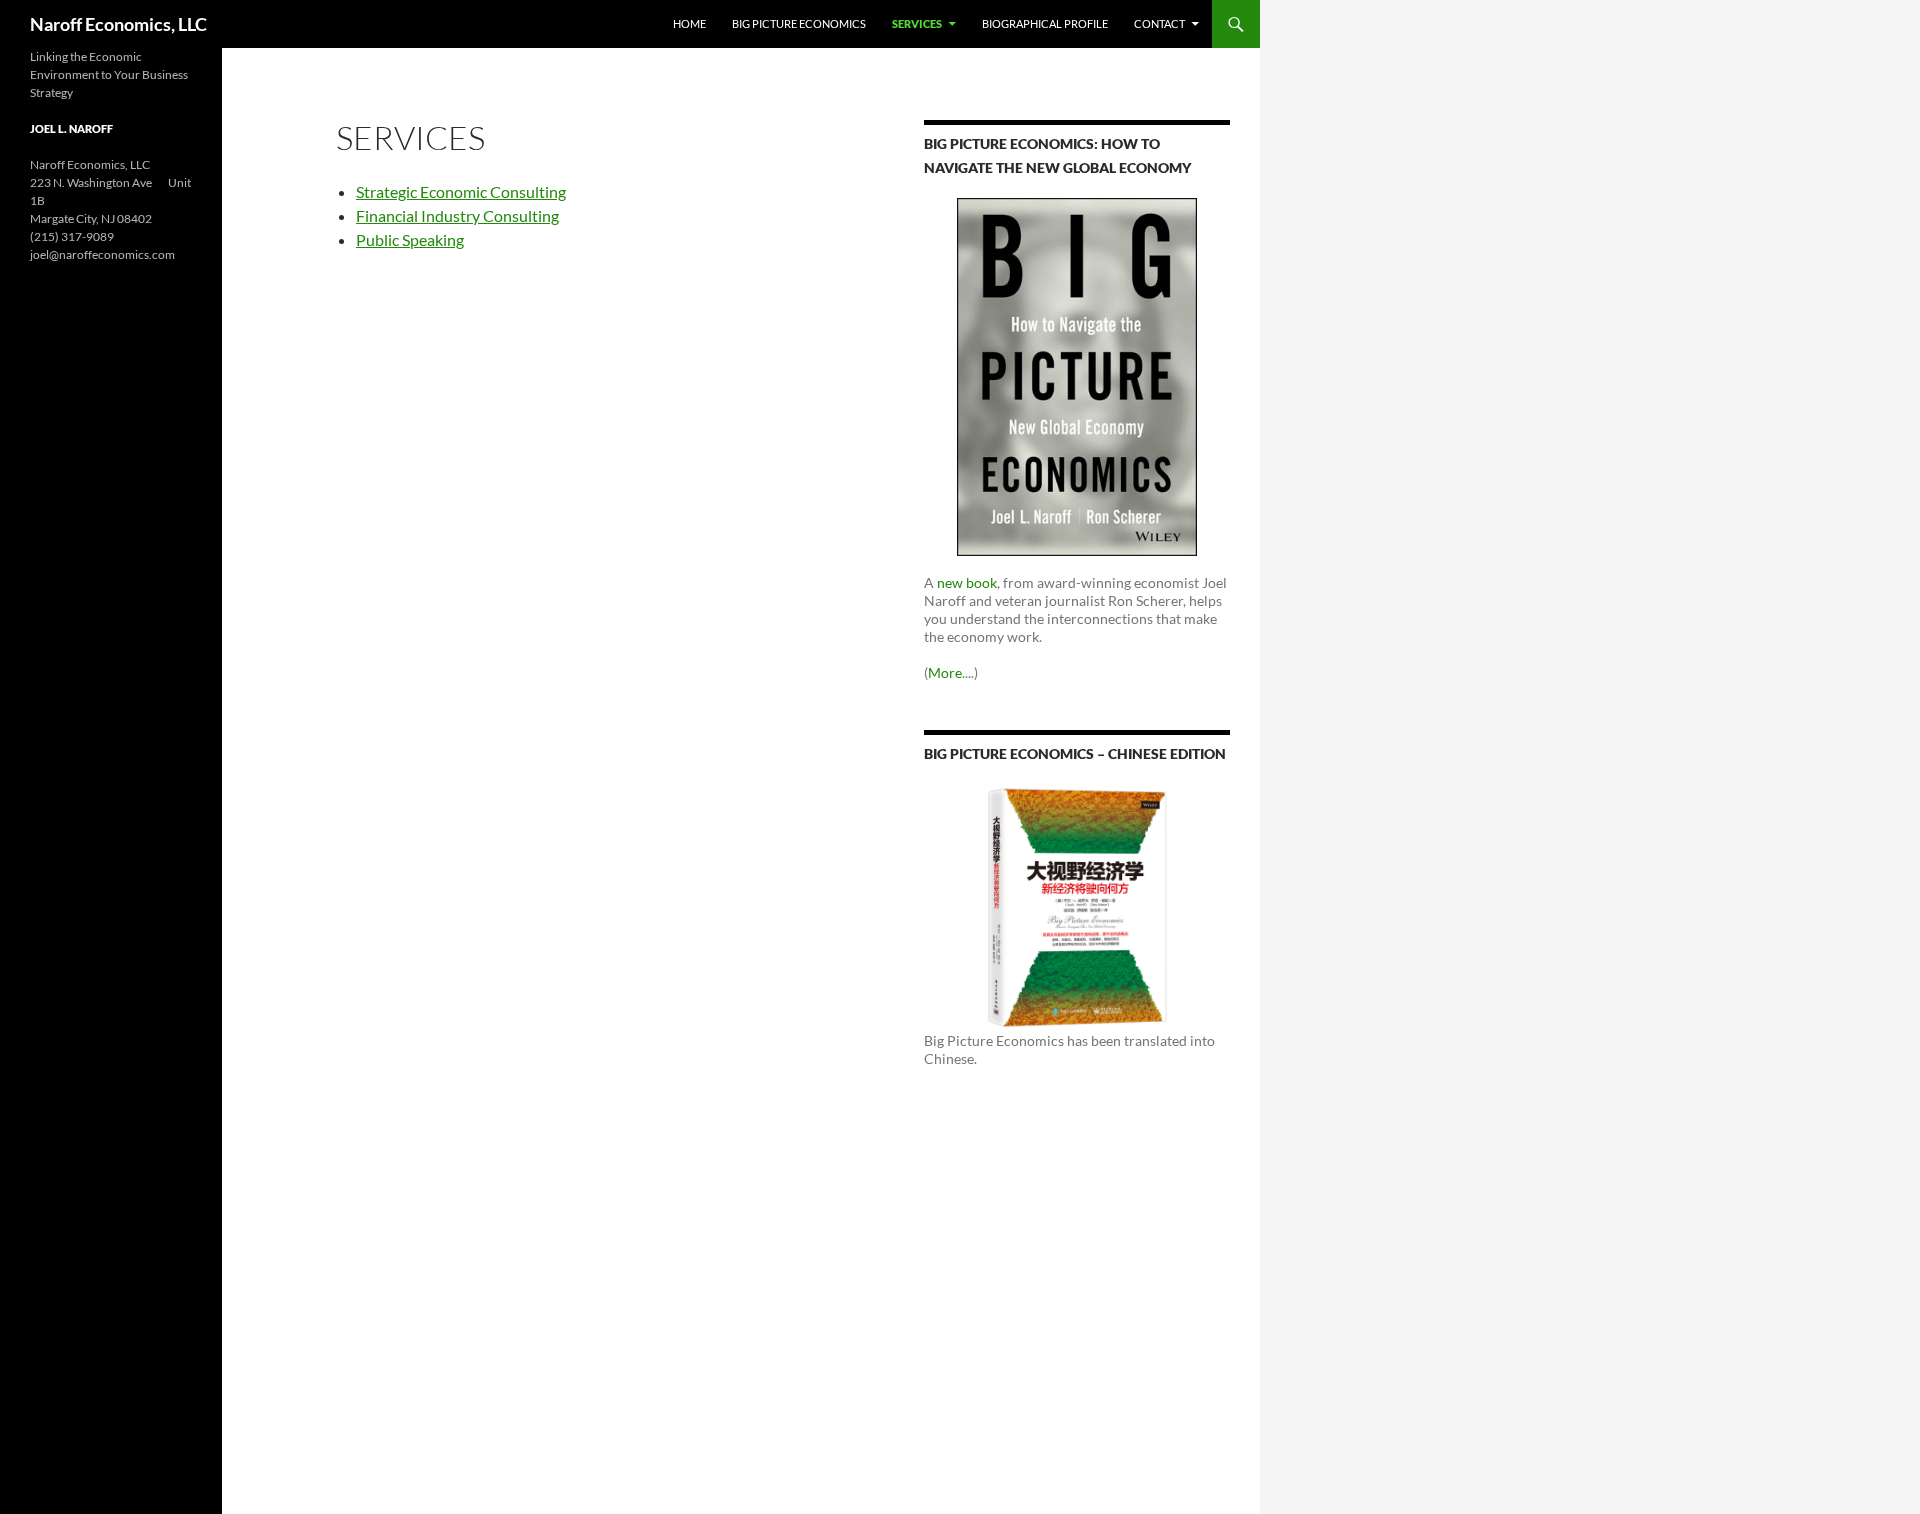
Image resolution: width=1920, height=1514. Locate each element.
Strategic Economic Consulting (461, 191)
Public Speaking (410, 239)
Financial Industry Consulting (457, 215)
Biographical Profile (1045, 23)
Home (689, 23)
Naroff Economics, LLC (118, 24)
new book (967, 582)
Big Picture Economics (799, 23)
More (945, 672)
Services (917, 23)
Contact (1159, 23)
